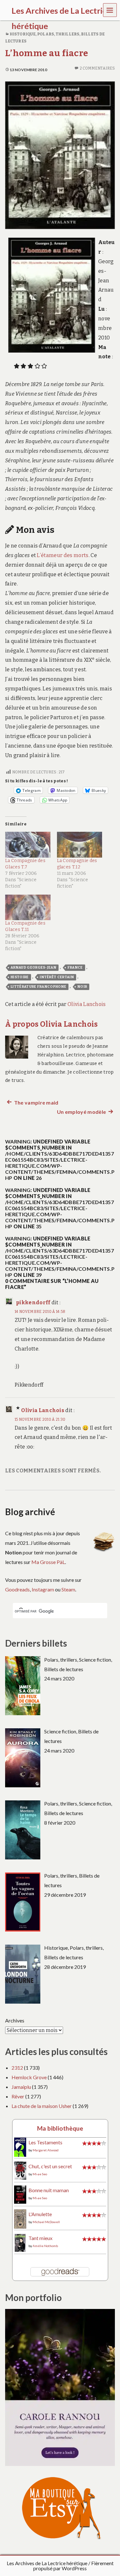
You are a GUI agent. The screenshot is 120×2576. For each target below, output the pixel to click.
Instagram (43, 1589)
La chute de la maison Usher (42, 2106)
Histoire (20, 977)
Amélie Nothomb (45, 2246)
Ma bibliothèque (60, 2128)
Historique (23, 34)
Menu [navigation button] (110, 10)
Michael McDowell (46, 2222)
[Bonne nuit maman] (20, 2194)
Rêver (18, 2096)
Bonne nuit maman (49, 2190)
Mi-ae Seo (40, 2174)
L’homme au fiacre (47, 53)
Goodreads (17, 1589)
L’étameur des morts (63, 555)
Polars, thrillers (58, 34)
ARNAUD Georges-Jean (33, 968)
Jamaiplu (21, 2087)
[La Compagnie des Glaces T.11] (28, 908)
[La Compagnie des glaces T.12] (80, 845)
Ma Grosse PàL (48, 1562)
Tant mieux (40, 2238)
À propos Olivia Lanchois (52, 1024)
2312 (17, 2068)
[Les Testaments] (20, 2147)
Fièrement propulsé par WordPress (73, 2566)
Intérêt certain (57, 977)
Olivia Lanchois (87, 1004)
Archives (15, 2020)
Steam (68, 1589)
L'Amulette (40, 2214)
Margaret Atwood (46, 2150)
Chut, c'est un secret (50, 2166)
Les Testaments (45, 2142)
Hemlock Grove (29, 2077)
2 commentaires (97, 68)
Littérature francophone (38, 987)
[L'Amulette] (20, 2218)
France (75, 968)
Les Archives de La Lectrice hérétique (47, 2563)
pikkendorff (33, 1303)
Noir (82, 987)
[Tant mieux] (20, 2242)
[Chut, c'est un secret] (20, 2170)
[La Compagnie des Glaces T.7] (28, 845)
